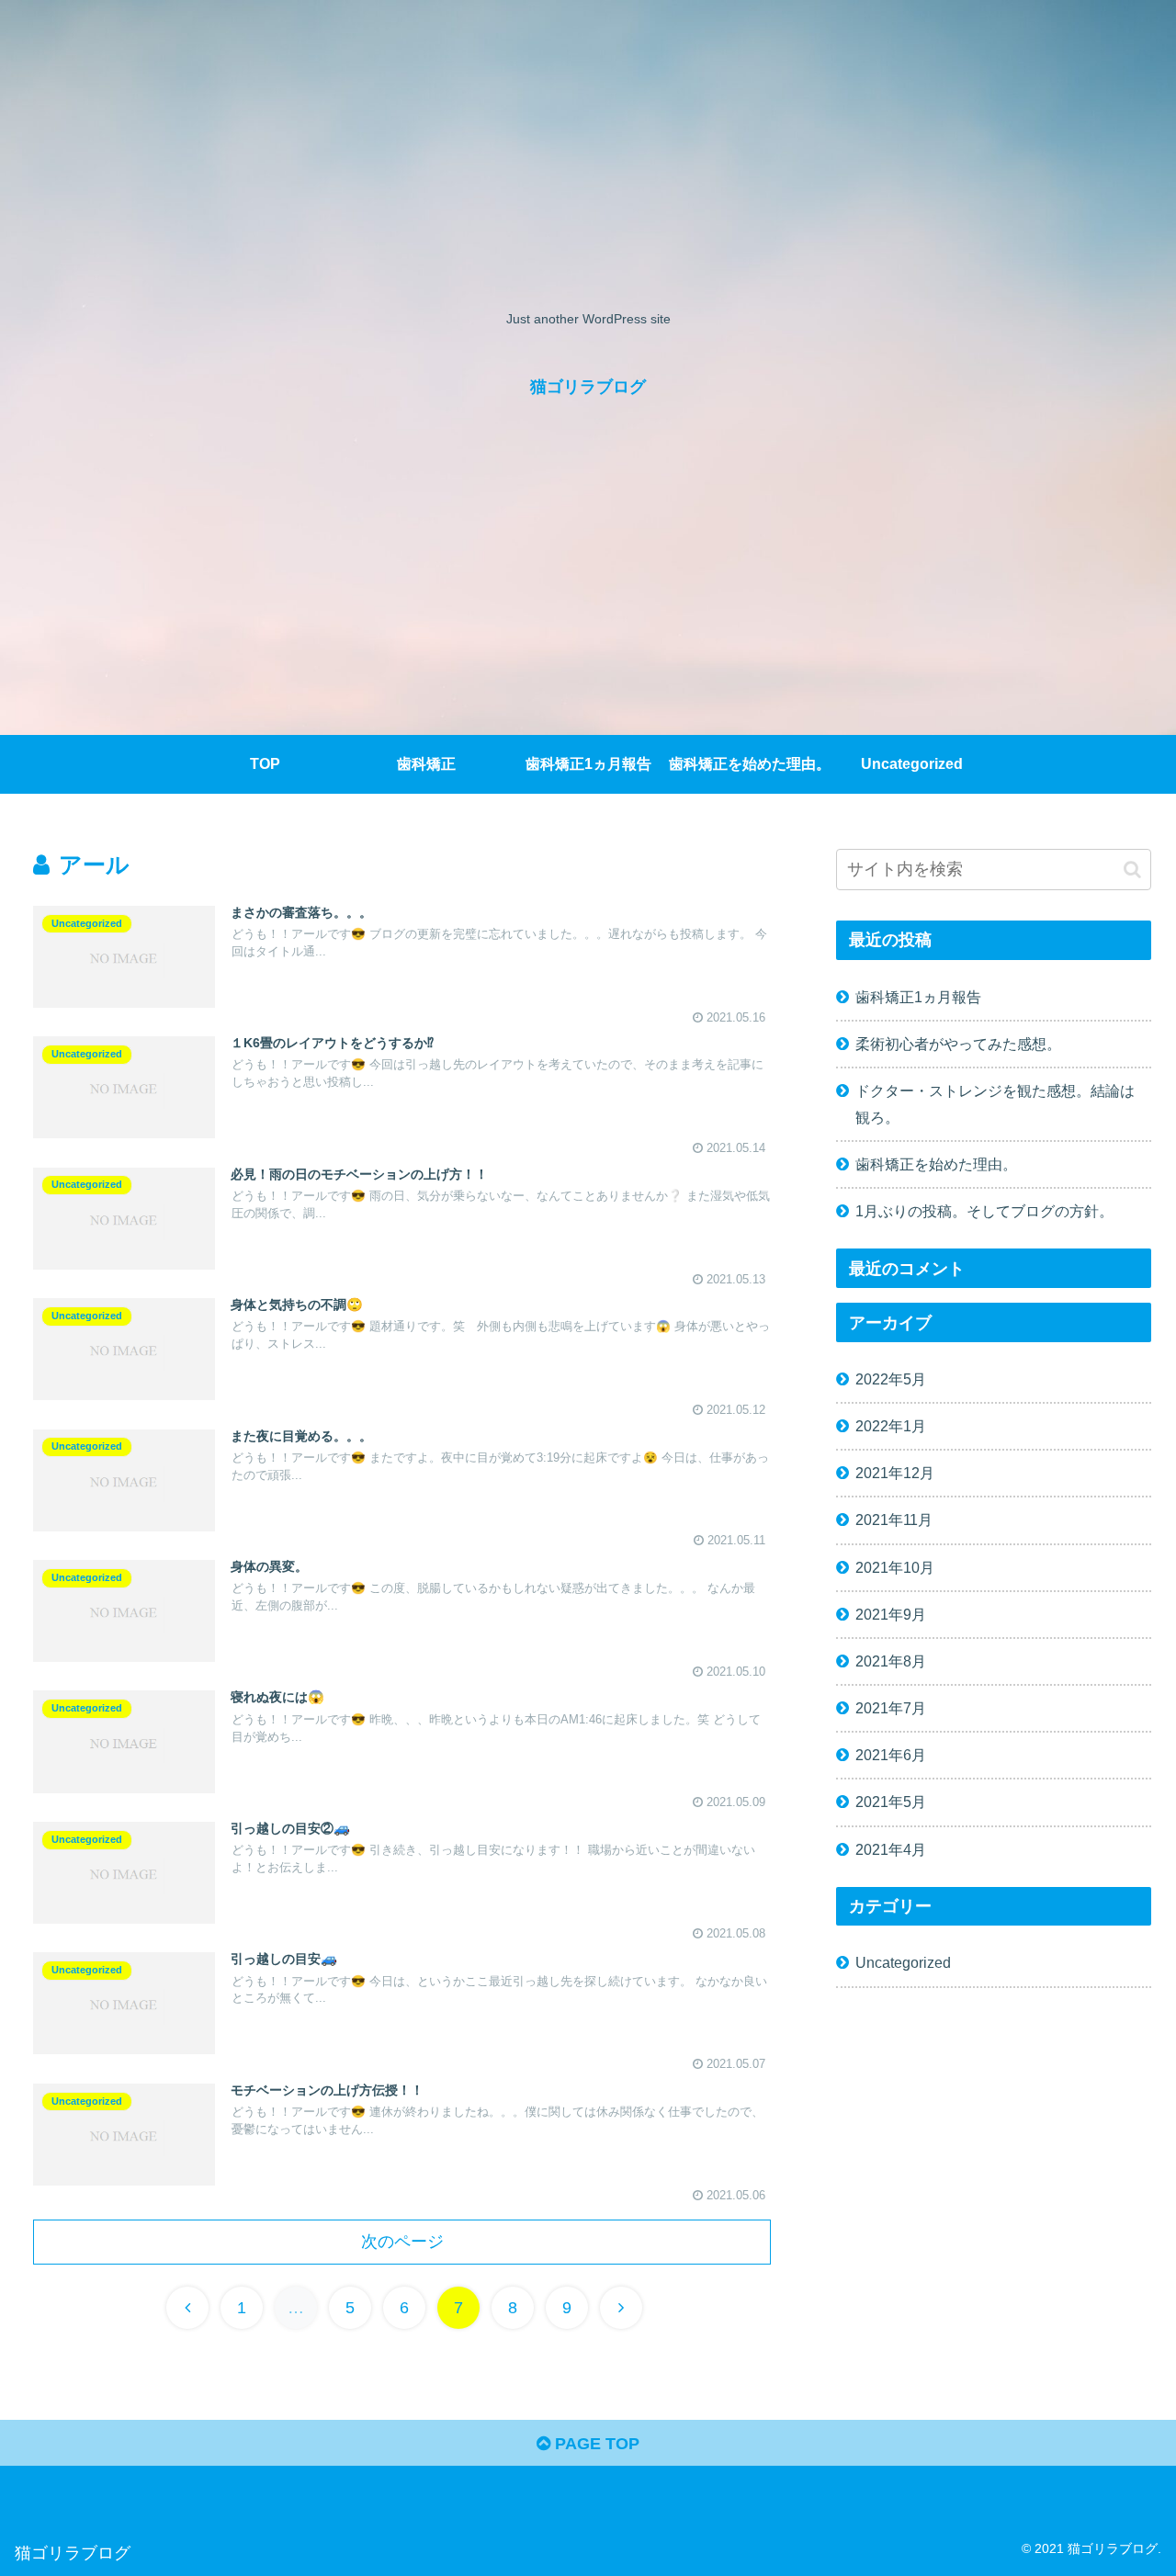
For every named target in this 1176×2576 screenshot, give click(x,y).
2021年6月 (891, 1755)
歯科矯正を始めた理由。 (936, 1164)
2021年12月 (895, 1473)
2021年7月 (891, 1708)
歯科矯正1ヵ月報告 (918, 997)
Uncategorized (903, 1962)
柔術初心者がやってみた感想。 (958, 1044)
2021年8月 (891, 1661)
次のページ (402, 2242)
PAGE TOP (595, 2444)
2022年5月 (891, 1379)
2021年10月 (895, 1567)
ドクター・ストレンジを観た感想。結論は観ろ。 (995, 1104)
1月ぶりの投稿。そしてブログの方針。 (984, 1211)
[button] (1132, 870)
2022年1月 (891, 1426)
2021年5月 (891, 1802)
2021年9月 (891, 1614)
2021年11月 (894, 1520)
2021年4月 (891, 1849)
